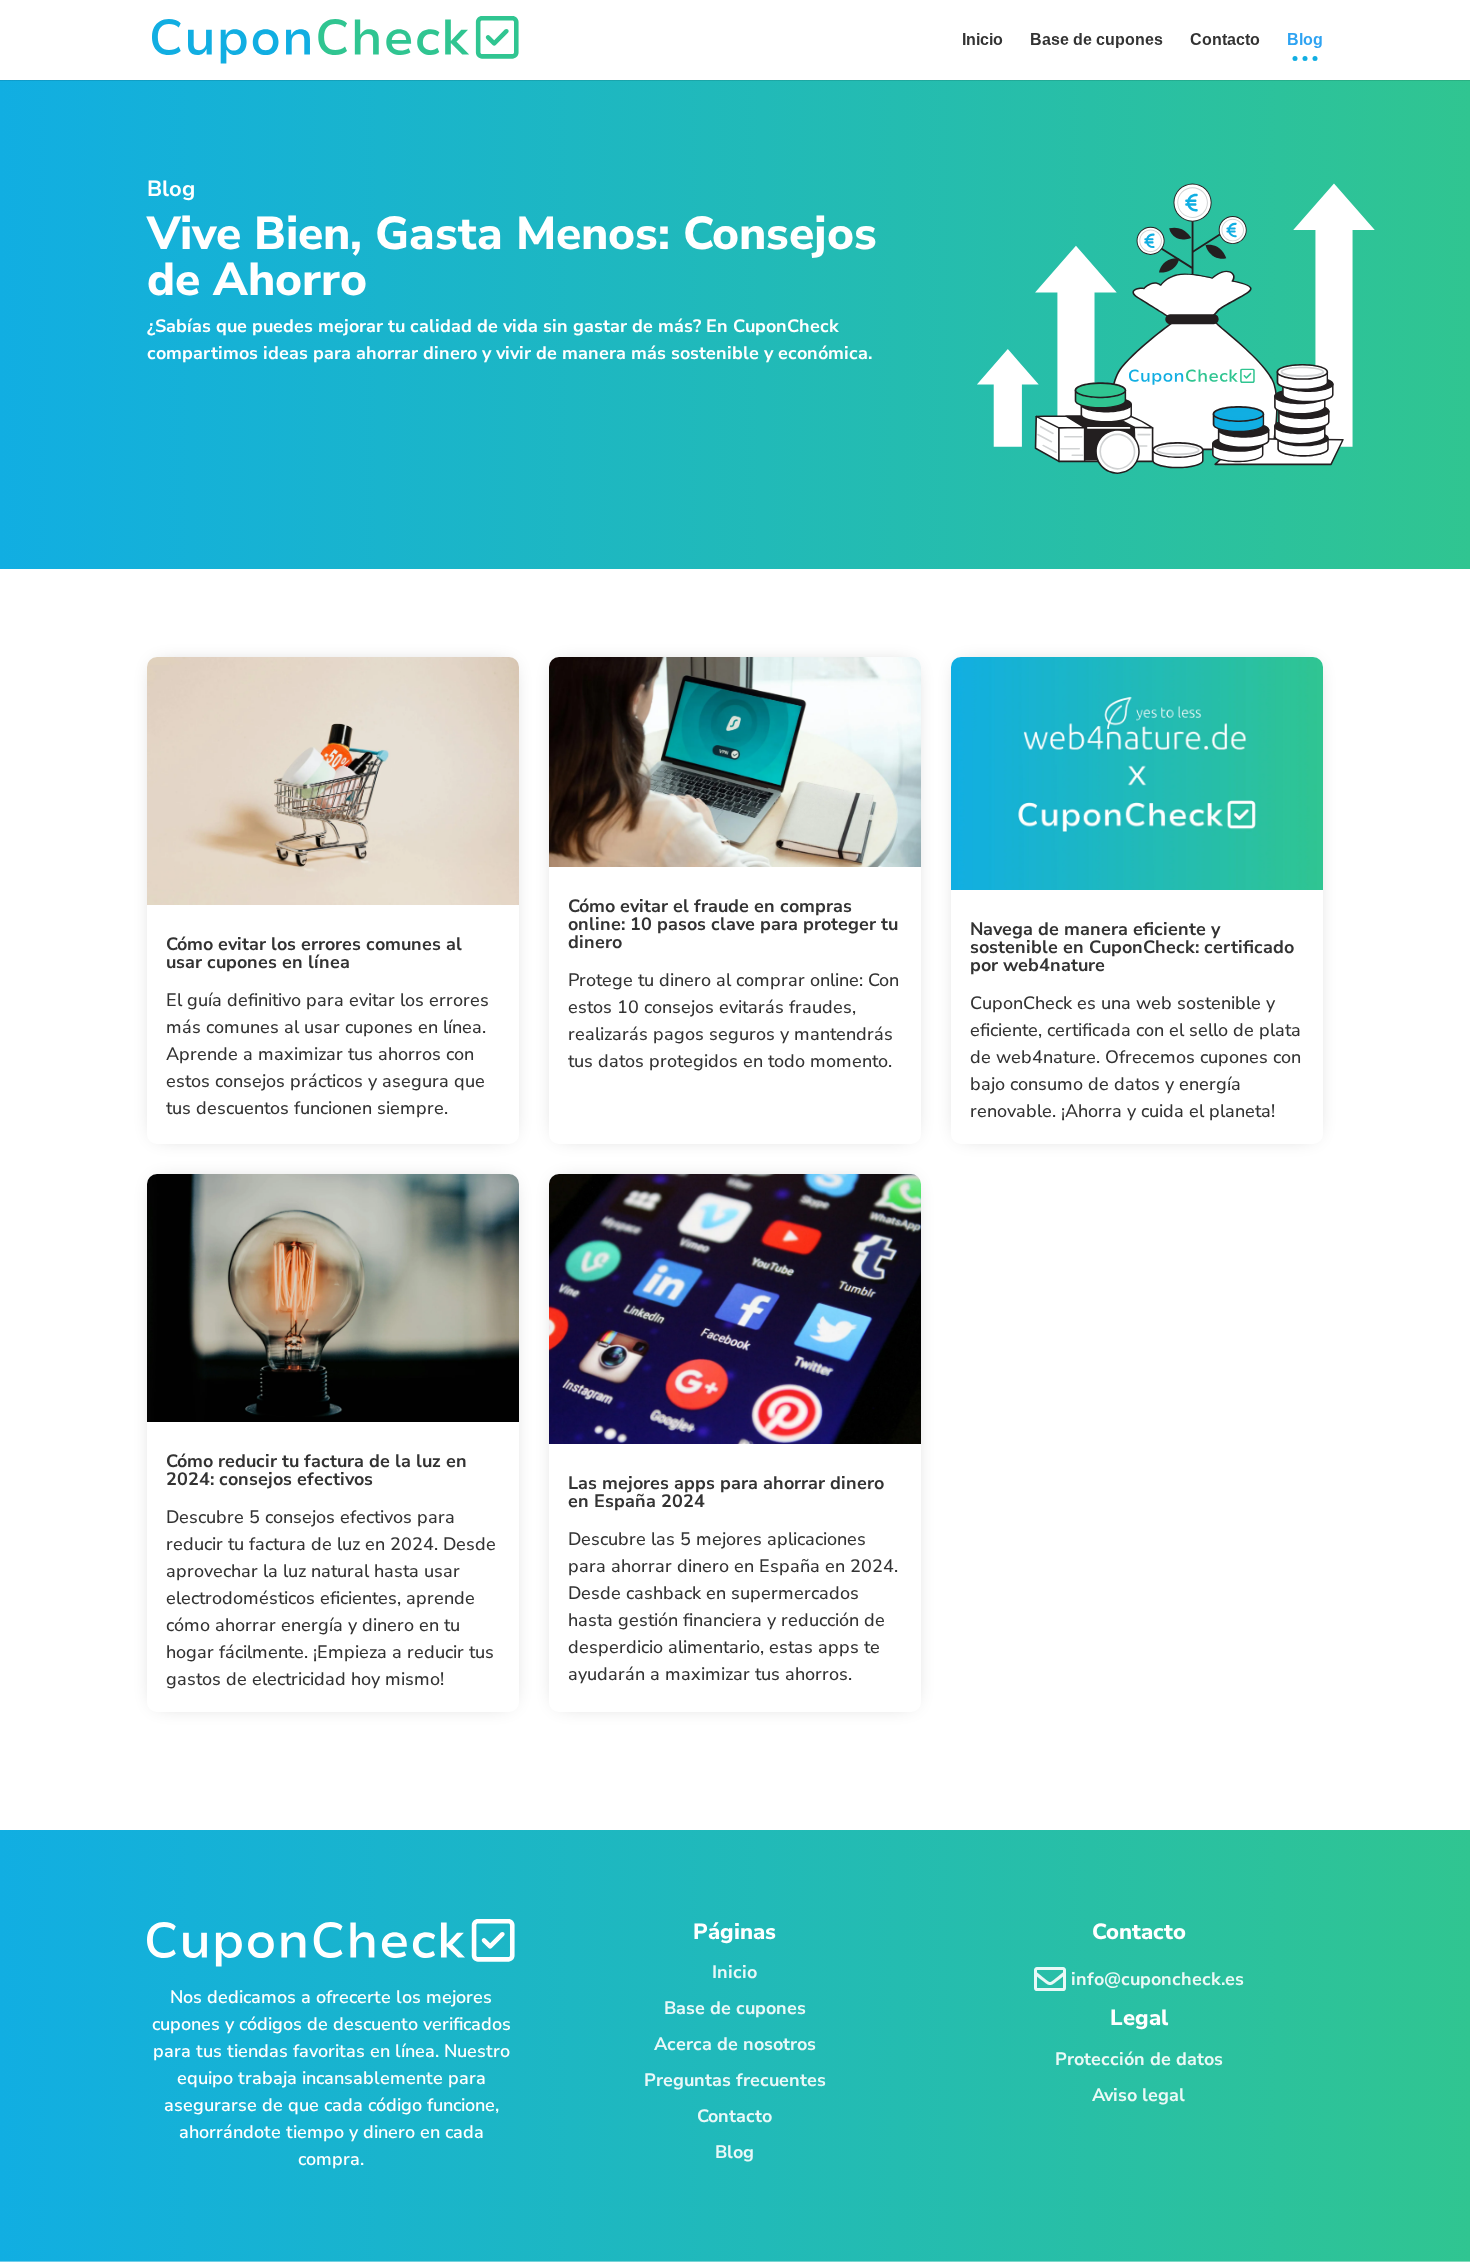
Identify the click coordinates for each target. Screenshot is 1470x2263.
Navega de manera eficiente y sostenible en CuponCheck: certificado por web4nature (1132, 947)
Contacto (734, 2116)
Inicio (734, 1972)
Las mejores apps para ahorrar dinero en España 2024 (726, 1492)
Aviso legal (1138, 2095)
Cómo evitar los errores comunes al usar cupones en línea (314, 953)
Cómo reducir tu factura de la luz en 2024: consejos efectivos (316, 1470)
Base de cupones (735, 2008)
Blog (734, 2152)
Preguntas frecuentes (735, 2080)
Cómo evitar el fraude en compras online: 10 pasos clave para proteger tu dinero (733, 924)
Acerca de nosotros (735, 2044)
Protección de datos (1139, 2059)
